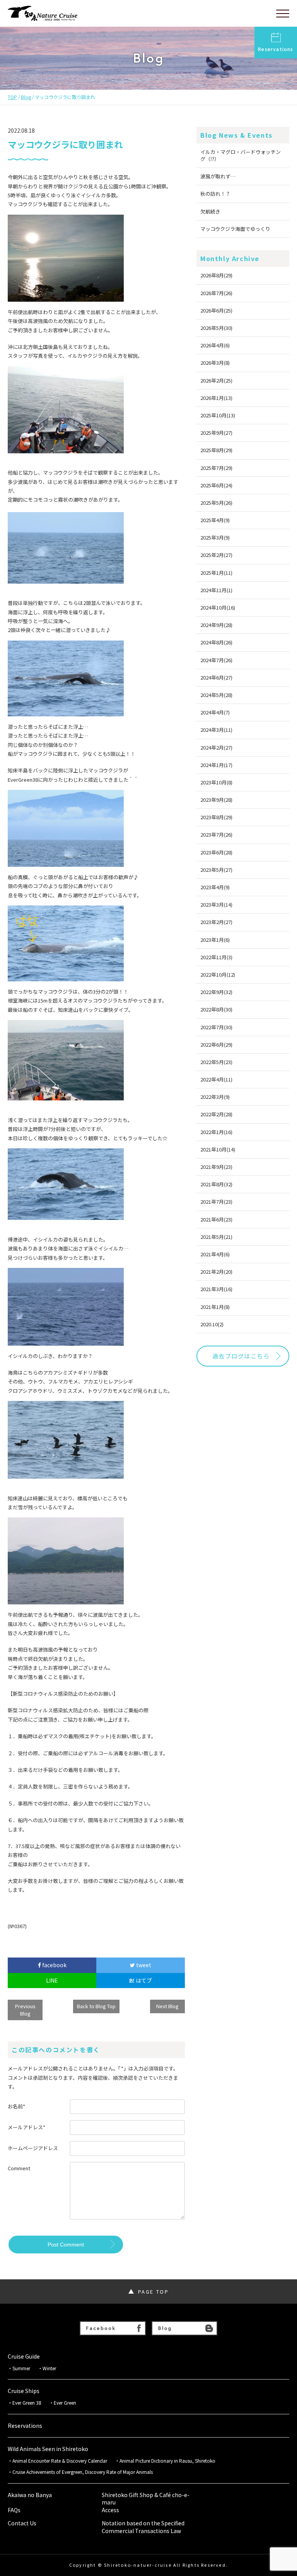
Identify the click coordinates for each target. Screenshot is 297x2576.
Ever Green (65, 2403)
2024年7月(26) (216, 660)
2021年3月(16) (216, 1289)
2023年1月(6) (215, 940)
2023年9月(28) (216, 800)
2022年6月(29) (216, 1045)
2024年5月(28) (216, 695)
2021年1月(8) (215, 1307)
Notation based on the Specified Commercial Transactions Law (143, 2527)
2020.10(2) (212, 1324)
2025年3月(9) (215, 537)
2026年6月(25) (216, 310)
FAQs (14, 2510)
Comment (19, 2168)
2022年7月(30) (216, 1027)
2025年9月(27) (216, 433)
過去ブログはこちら (241, 1356)
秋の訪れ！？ (215, 194)
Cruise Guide (24, 2356)
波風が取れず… (218, 176)
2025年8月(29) (216, 450)
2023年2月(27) (216, 922)
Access (110, 2510)
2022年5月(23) (216, 1062)
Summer (21, 2368)
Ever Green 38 (27, 2403)
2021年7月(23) (216, 1202)
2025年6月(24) (216, 485)
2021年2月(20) (216, 1272)
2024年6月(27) (216, 677)
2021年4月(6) (215, 1254)
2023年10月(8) (216, 782)
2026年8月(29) (216, 275)
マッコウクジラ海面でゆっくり (235, 229)
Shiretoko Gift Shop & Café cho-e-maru (146, 2499)
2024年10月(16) (218, 607)
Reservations (276, 49)
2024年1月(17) (216, 765)
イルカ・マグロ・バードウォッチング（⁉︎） (241, 155)
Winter (49, 2368)
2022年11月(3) (216, 957)
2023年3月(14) (216, 905)
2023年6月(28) (216, 852)
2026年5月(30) (216, 328)
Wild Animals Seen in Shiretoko (48, 2449)
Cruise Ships (24, 2391)
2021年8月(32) (216, 1184)
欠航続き (210, 211)
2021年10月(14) (218, 1149)
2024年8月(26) (216, 642)
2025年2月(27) (216, 555)
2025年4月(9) (215, 520)
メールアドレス (26, 2127)
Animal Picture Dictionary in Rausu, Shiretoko (167, 2461)
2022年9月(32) (216, 992)
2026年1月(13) (216, 398)
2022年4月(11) (216, 1079)
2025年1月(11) (216, 573)
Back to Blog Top (96, 2006)
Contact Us (22, 2523)
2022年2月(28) (216, 1114)
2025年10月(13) (218, 415)
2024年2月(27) (216, 747)
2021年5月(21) (216, 1237)
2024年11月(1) (216, 590)
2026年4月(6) (215, 345)
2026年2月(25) (216, 380)
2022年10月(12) (218, 975)
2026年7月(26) (216, 293)
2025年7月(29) (216, 468)
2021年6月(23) (216, 1219)
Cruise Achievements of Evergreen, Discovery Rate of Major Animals (85, 2472)
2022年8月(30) (216, 1009)
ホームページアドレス (33, 2148)
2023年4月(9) (215, 887)
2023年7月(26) (216, 834)
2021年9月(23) (216, 1167)
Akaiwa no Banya (30, 2495)
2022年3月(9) (215, 1097)
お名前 (16, 2106)
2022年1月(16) (216, 1132)
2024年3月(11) (216, 730)
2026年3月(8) (215, 363)
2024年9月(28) (216, 625)
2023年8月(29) (216, 817)
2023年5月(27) (216, 870)
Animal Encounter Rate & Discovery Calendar (60, 2461)
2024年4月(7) (215, 712)
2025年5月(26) (216, 503)
